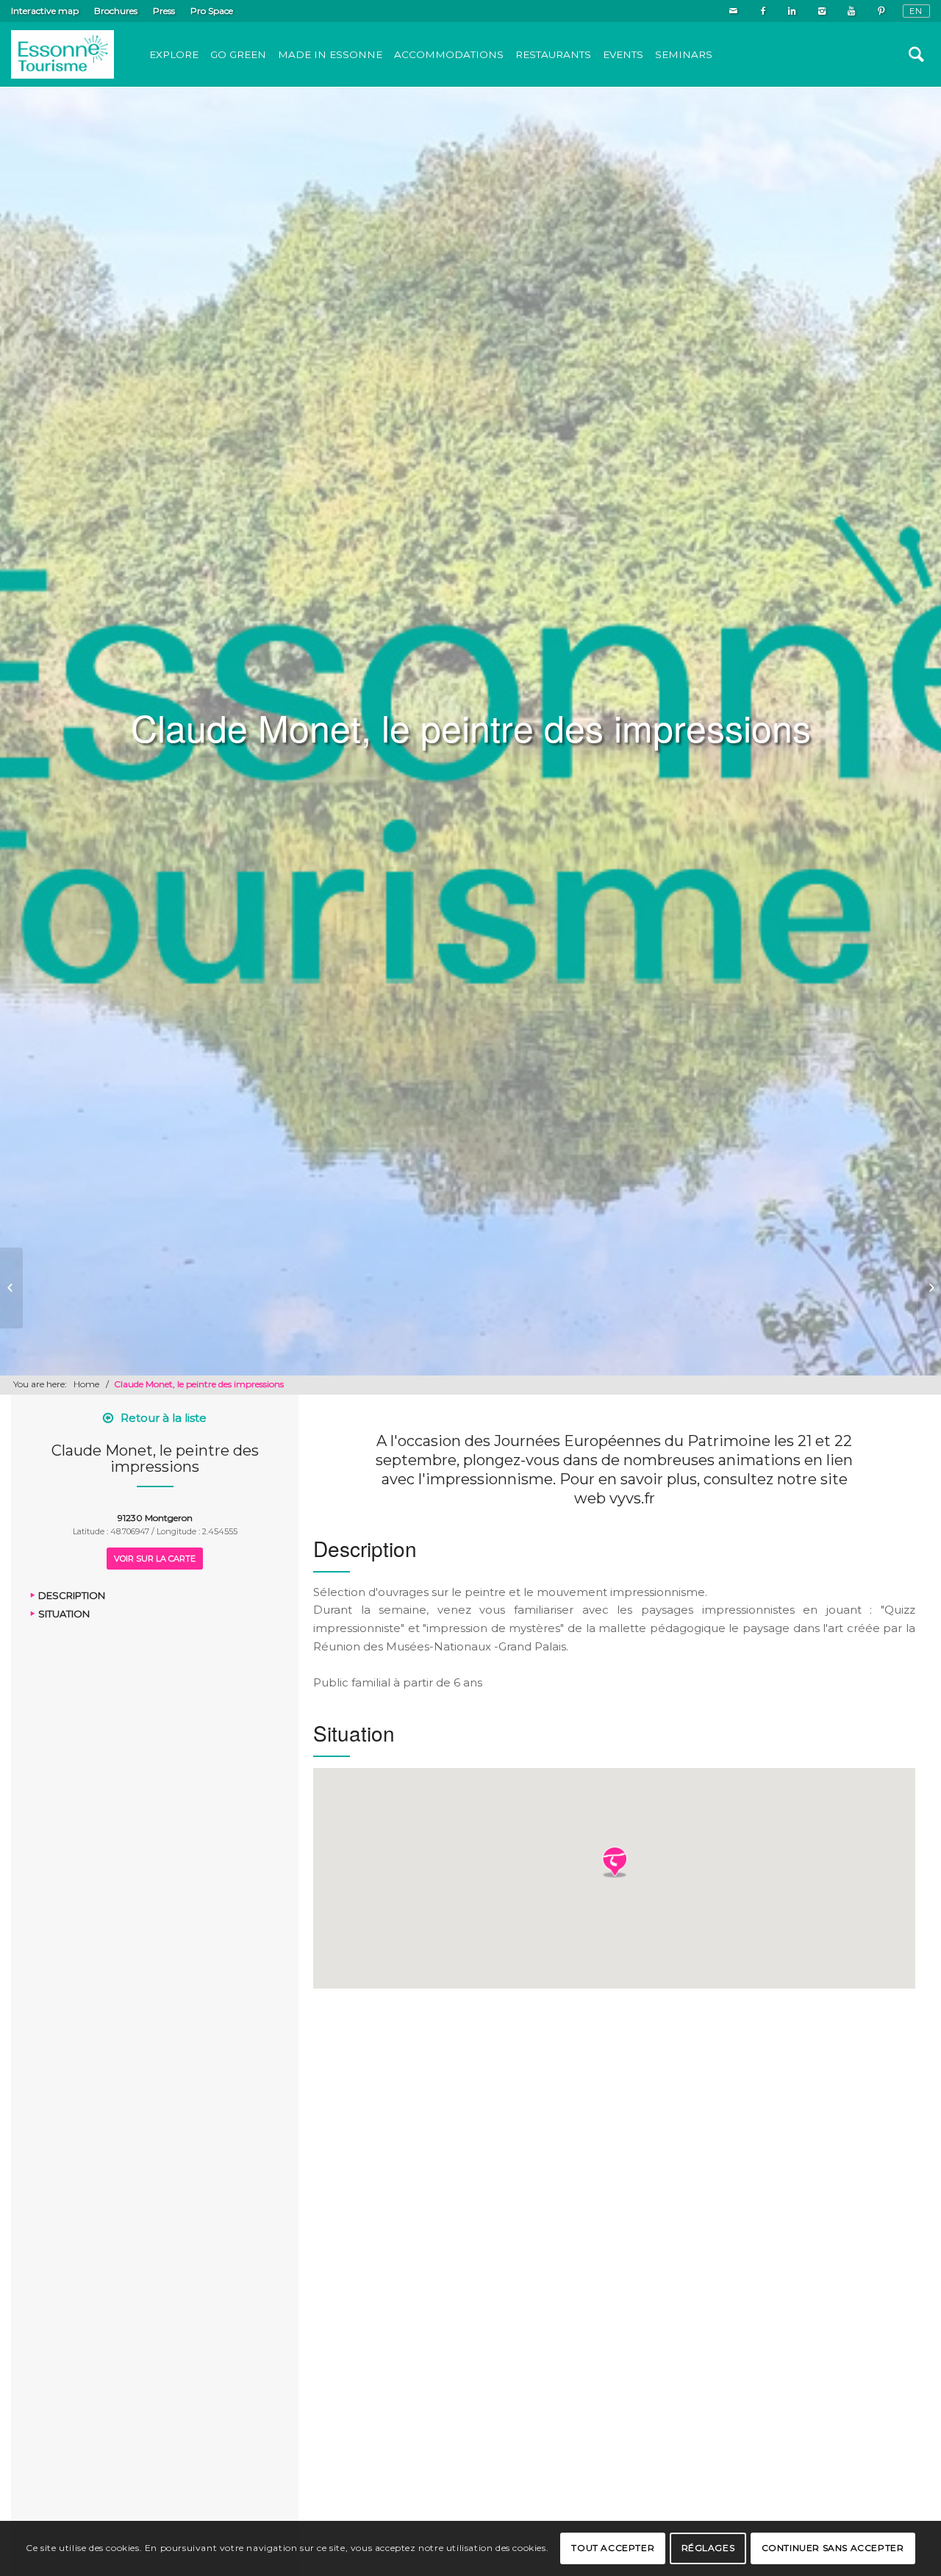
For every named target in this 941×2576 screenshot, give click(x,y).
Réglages (708, 2548)
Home (86, 1384)
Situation (64, 1613)
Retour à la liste (164, 1418)
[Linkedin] (792, 11)
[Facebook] (763, 11)
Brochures (116, 11)
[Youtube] (851, 11)
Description (72, 1595)
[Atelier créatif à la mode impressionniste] (11, 1288)
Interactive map (45, 11)
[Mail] (733, 11)
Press (164, 11)
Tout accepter (613, 2548)
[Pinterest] (881, 11)
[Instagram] (822, 11)
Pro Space (212, 11)
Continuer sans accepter (833, 2548)
